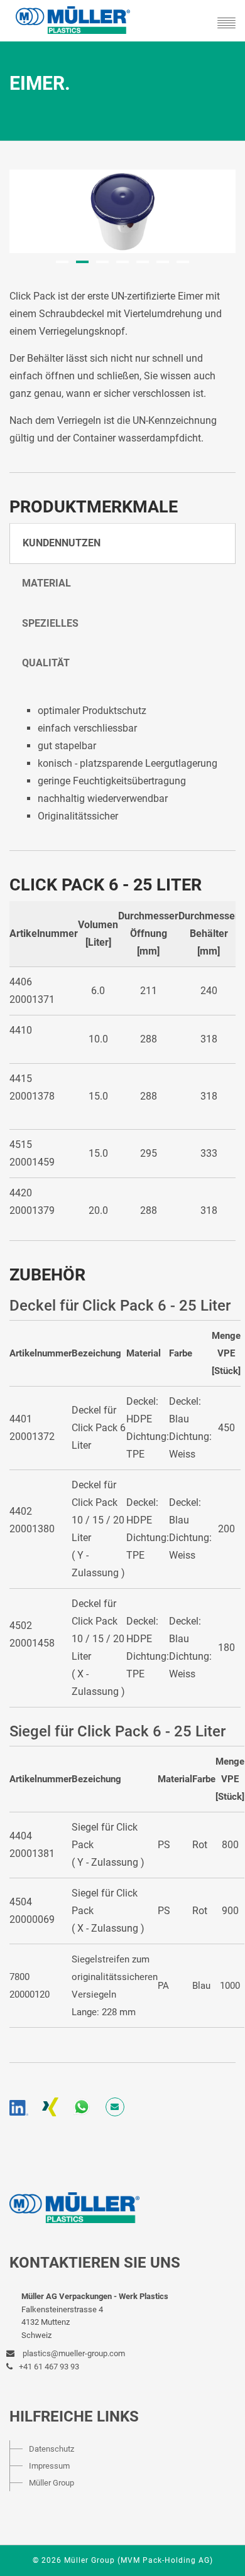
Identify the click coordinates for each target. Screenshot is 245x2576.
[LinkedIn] (19, 2107)
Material (46, 583)
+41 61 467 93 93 (49, 2367)
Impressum (49, 2466)
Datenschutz (52, 2449)
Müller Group (52, 2483)
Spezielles (50, 623)
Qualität (46, 663)
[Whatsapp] (82, 2107)
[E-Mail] (115, 2107)
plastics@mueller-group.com (73, 2353)
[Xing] (50, 2107)
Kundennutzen (62, 543)
